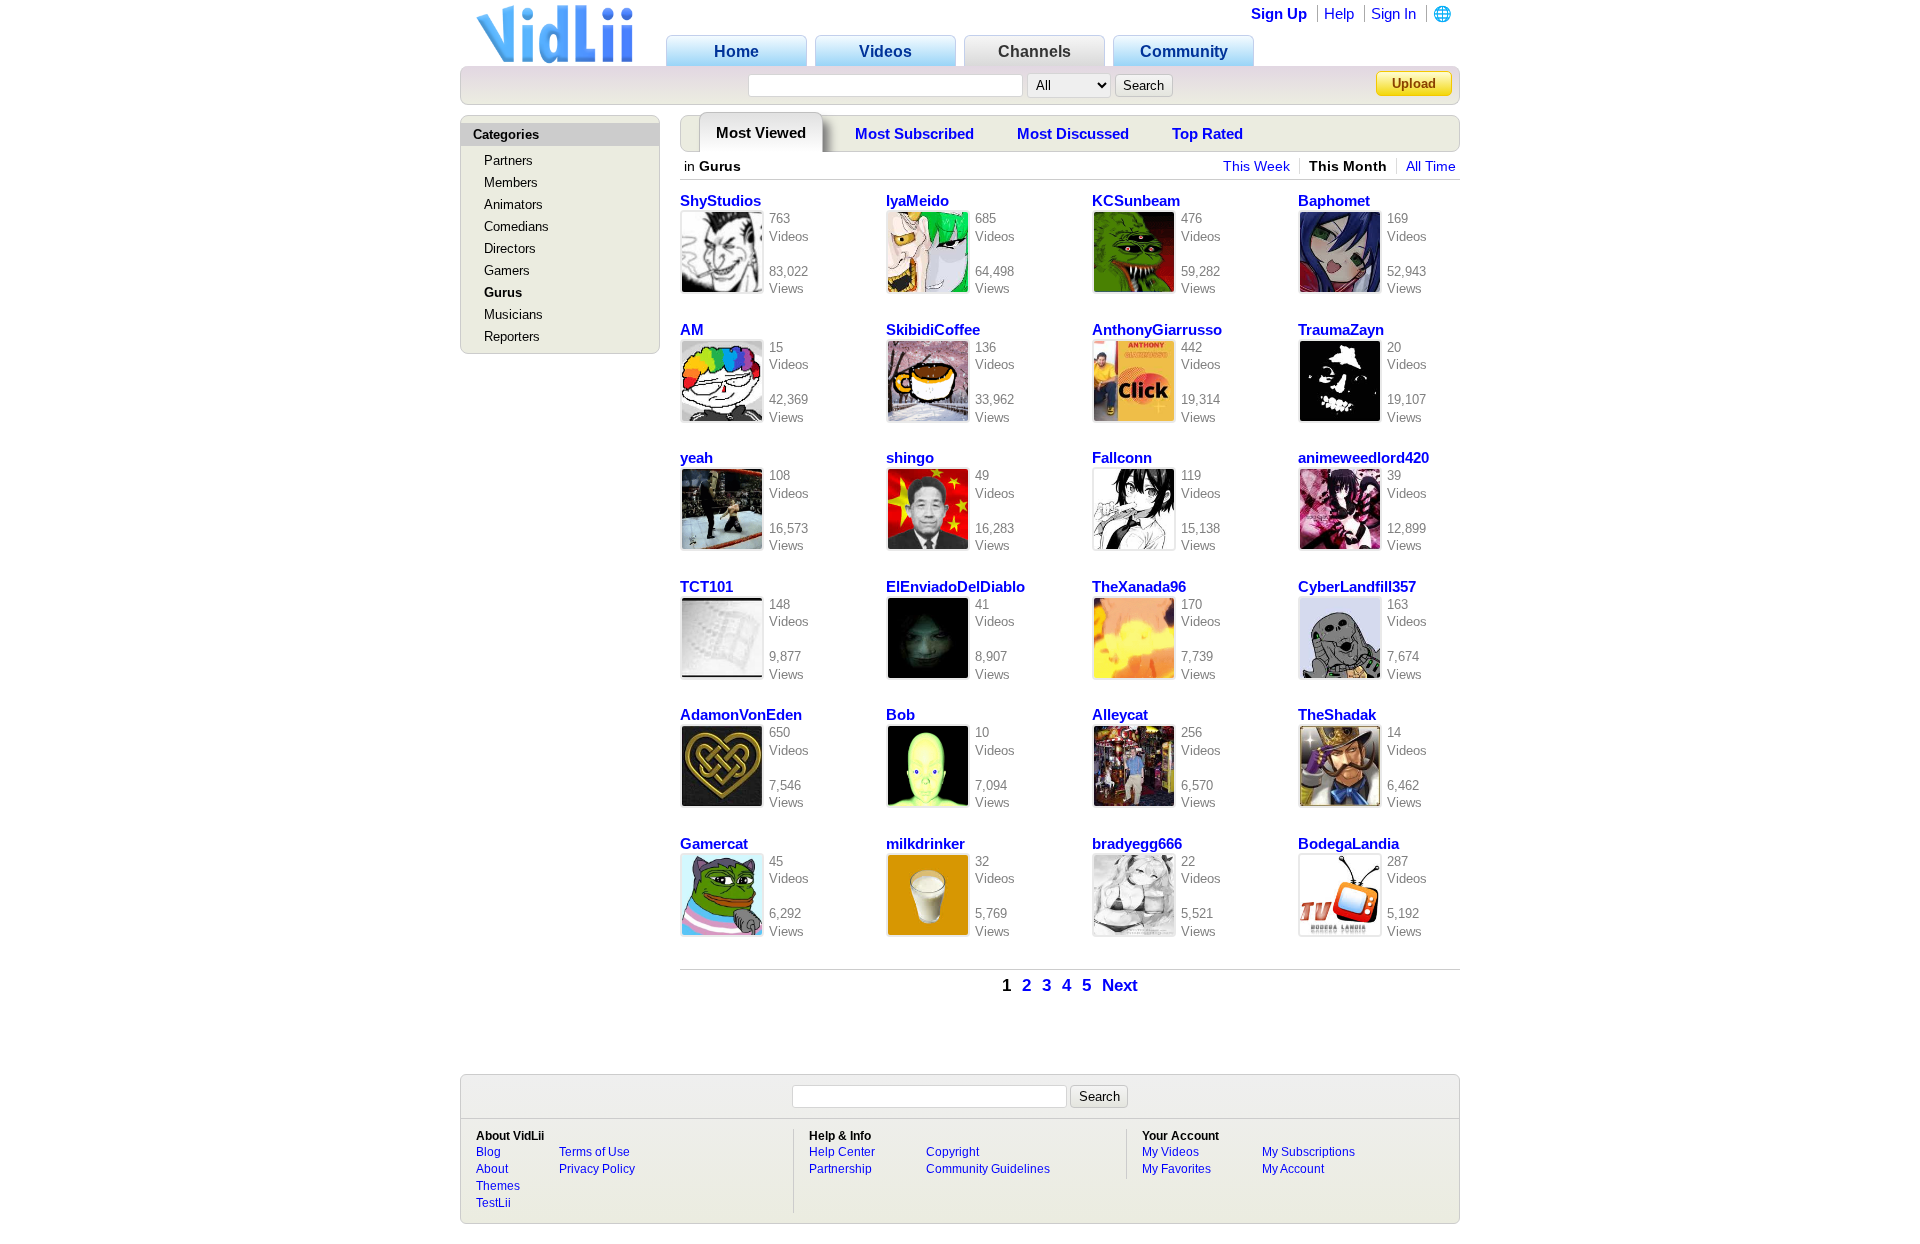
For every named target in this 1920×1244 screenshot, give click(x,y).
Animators (513, 204)
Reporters (512, 336)
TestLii (493, 1203)
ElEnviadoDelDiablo (955, 587)
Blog (488, 1152)
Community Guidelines (988, 1169)
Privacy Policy (597, 1169)
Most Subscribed (914, 133)
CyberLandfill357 (1357, 587)
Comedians (516, 226)
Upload (1414, 83)
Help (1339, 13)
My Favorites (1176, 1169)
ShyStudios (720, 201)
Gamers (507, 270)
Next (1120, 985)
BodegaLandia (1348, 844)
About (492, 1169)
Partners (508, 160)
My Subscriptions (1308, 1152)
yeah (696, 458)
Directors (510, 248)
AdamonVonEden (741, 715)
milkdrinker (925, 844)
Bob (900, 715)
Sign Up (1279, 13)
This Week (1256, 166)
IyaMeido (917, 201)
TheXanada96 (1139, 587)
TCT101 (706, 587)
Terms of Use (594, 1152)
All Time (1431, 166)
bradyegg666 (1137, 844)
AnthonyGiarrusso (1157, 330)
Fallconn (1122, 458)
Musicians (513, 314)
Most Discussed (1073, 133)
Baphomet (1334, 201)
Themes (498, 1186)
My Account (1293, 1169)
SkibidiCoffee (933, 330)
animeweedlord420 (1363, 458)
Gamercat (714, 844)
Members (511, 182)
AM (692, 330)
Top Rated (1207, 133)
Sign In (1393, 13)
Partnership (840, 1169)
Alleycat (1120, 715)
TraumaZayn (1341, 330)
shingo (910, 458)
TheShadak (1337, 715)
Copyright (952, 1152)
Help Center (842, 1152)
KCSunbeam (1136, 201)
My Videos (1170, 1152)
